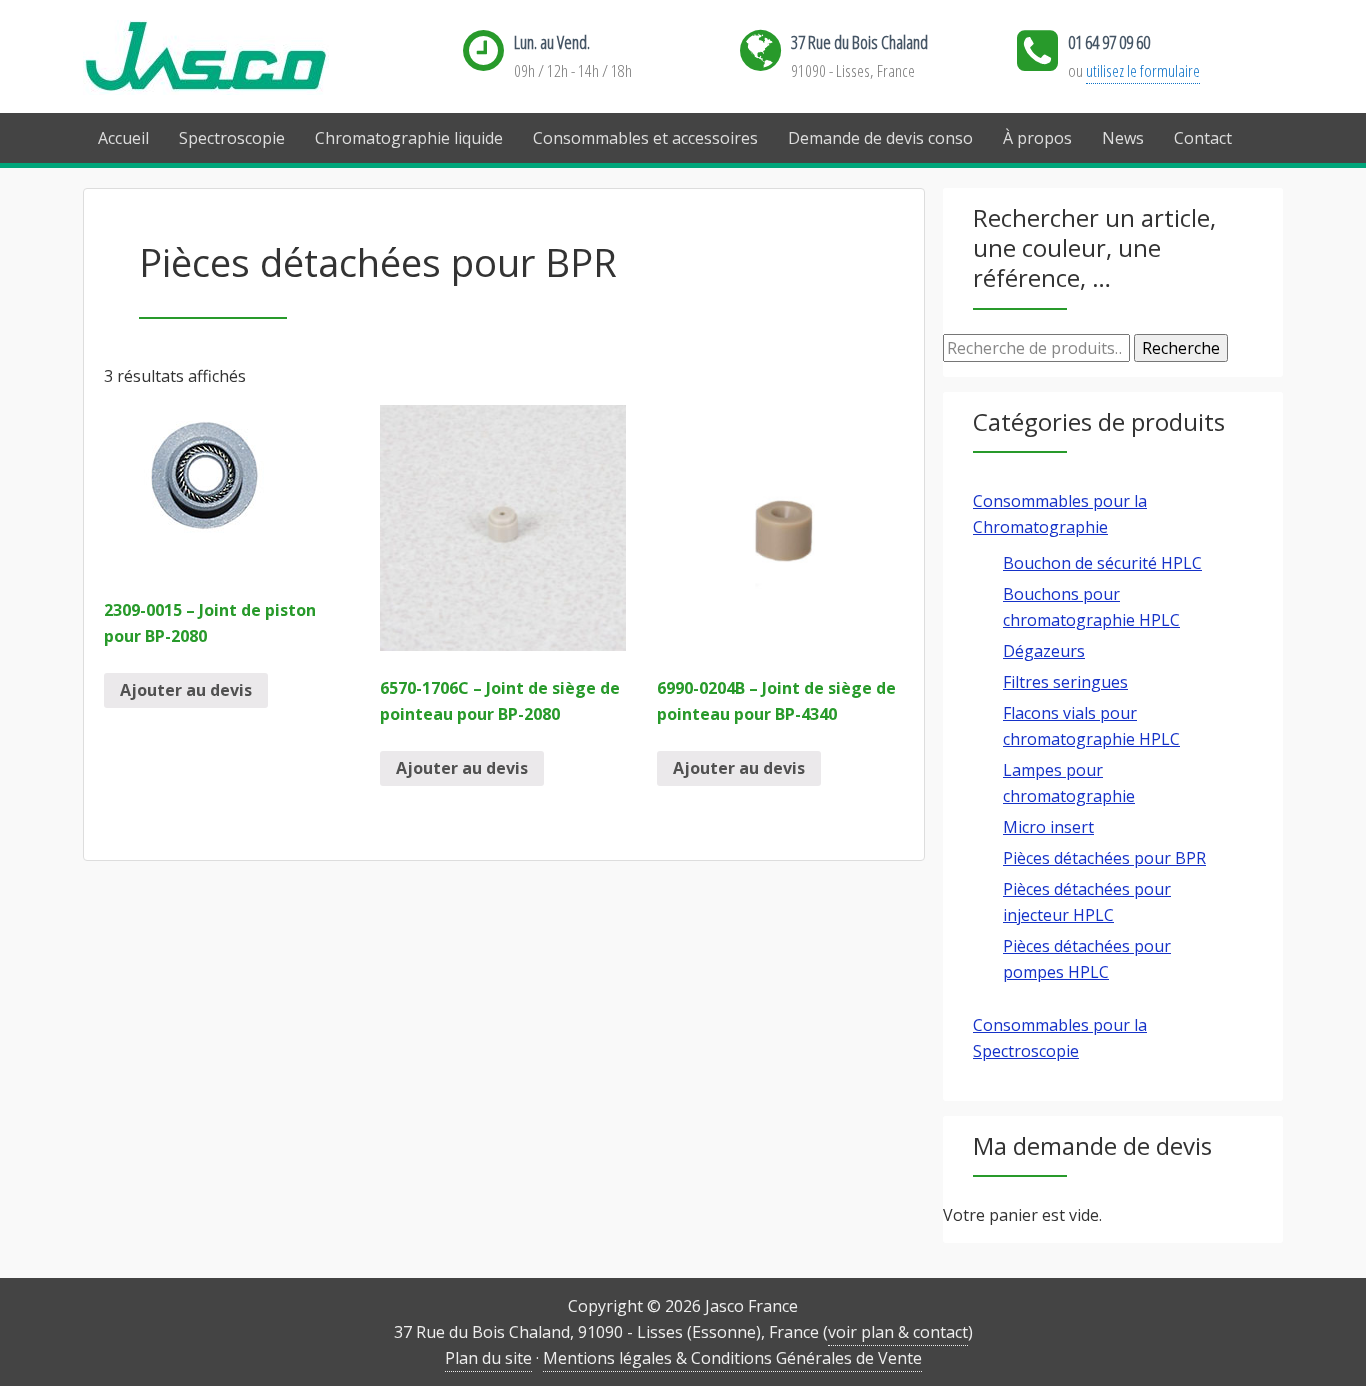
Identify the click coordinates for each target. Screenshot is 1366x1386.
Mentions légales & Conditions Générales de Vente (732, 1358)
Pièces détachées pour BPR (1104, 858)
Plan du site (488, 1358)
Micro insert (1048, 827)
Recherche (1181, 348)
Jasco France (238, 57)
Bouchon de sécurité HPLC (1102, 563)
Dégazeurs (1044, 651)
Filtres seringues (1065, 682)
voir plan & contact (898, 1332)
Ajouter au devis (186, 690)
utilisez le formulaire (1143, 70)
